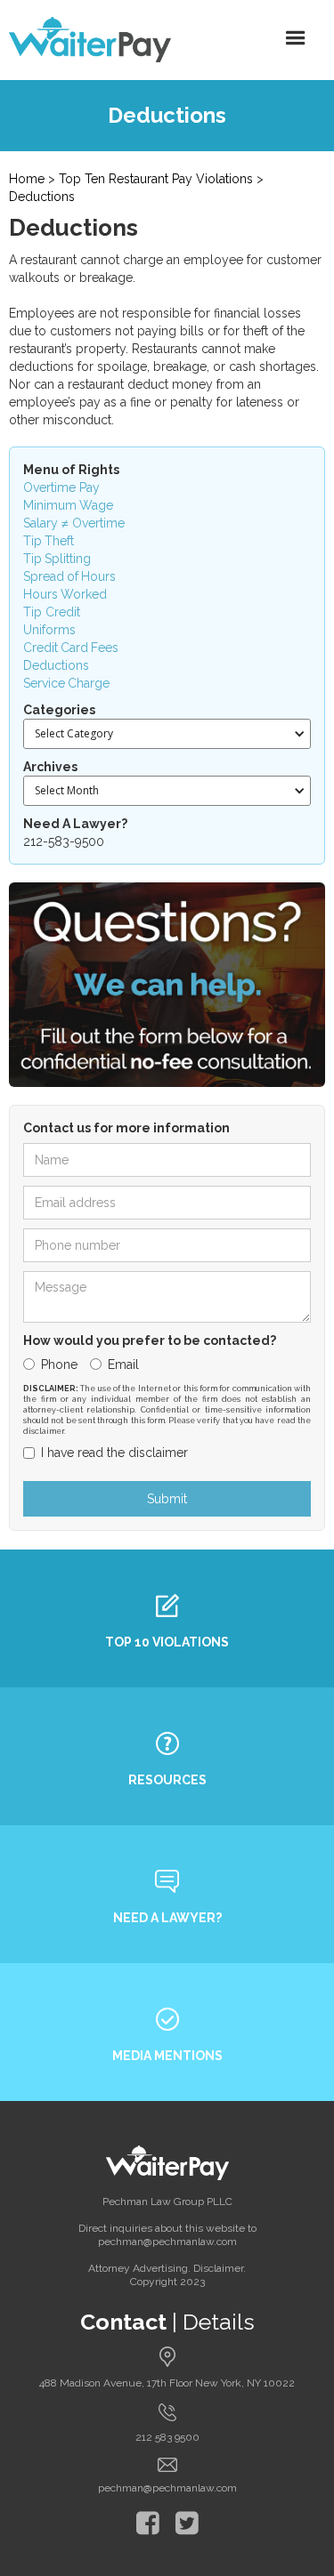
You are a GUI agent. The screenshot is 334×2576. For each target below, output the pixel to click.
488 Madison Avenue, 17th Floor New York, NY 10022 (167, 2383)
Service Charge (66, 683)
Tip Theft (49, 541)
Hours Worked (65, 594)
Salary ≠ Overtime (74, 523)
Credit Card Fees (71, 648)
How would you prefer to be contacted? (150, 1340)
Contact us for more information (126, 1128)
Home (27, 179)
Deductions (42, 197)
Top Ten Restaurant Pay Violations (156, 179)
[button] (296, 38)
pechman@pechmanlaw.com (167, 2488)
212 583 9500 (167, 2437)
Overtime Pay (61, 487)
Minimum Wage (68, 505)
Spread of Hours (69, 576)
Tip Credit (52, 612)
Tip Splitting (57, 559)
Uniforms (49, 630)
